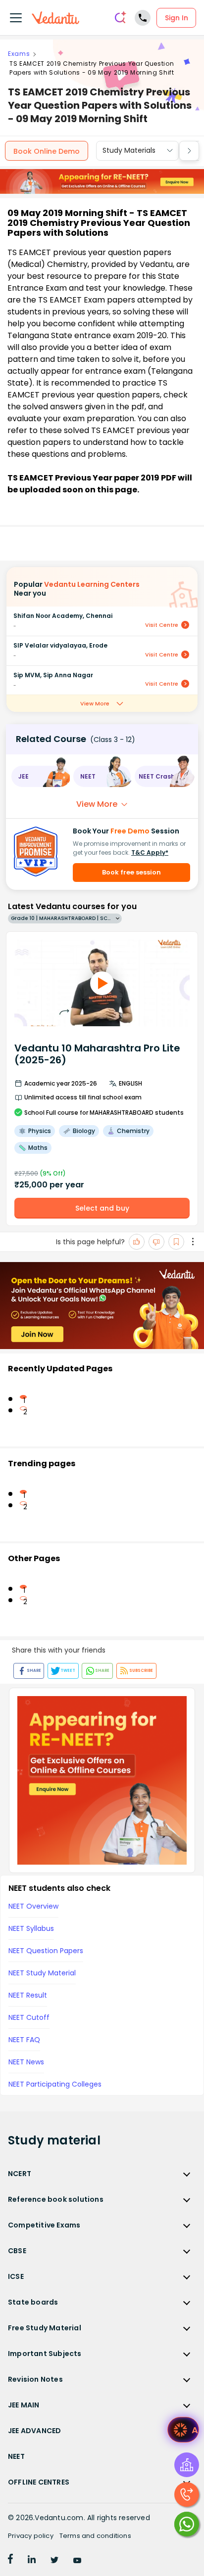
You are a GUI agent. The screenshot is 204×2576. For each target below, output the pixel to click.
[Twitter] (54, 2561)
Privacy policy (31, 2536)
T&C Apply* (150, 852)
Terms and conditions (95, 2536)
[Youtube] (77, 2561)
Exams (19, 54)
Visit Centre (162, 625)
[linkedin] (32, 2561)
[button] (40, 776)
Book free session (131, 872)
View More (95, 703)
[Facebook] (10, 2561)
